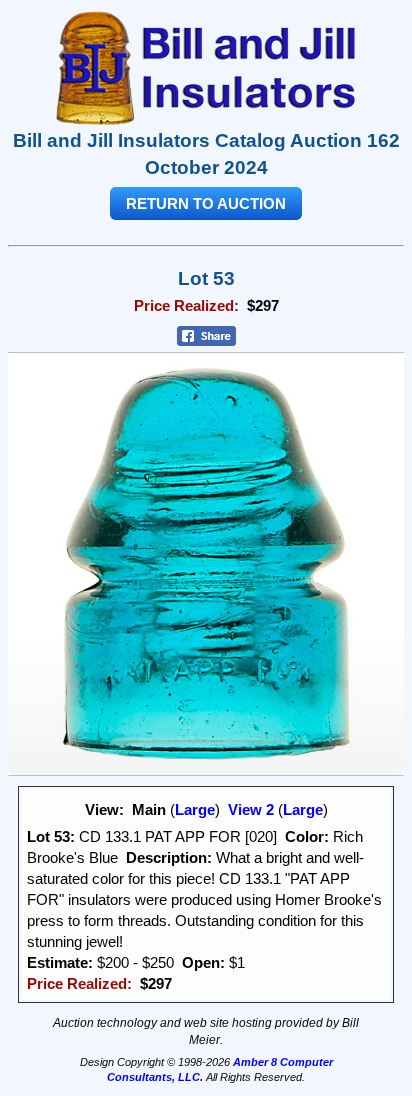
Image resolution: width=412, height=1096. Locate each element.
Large (195, 809)
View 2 (251, 809)
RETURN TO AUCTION (206, 203)
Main (149, 809)
